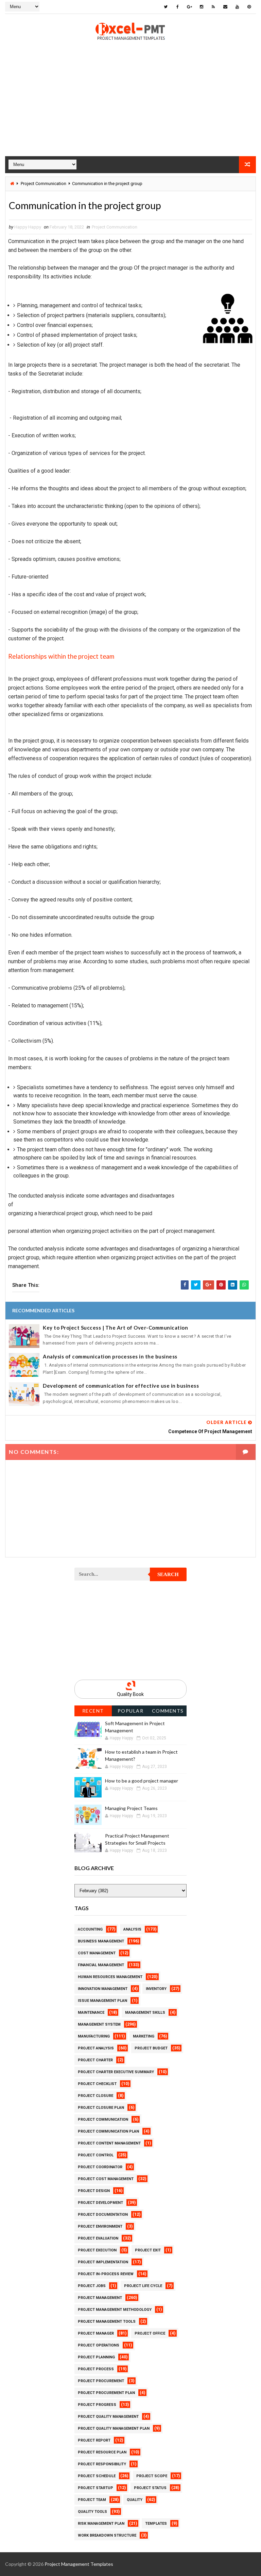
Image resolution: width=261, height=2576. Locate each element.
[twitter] (166, 7)
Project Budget (151, 2048)
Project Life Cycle (143, 2286)
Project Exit (148, 2250)
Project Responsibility (102, 2464)
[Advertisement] (130, 109)
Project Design (94, 2191)
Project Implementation (103, 2262)
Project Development (100, 2203)
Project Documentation (103, 2215)
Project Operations (99, 2345)
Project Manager (96, 2333)
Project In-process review (106, 2274)
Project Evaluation (98, 2238)
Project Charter (95, 2060)
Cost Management (97, 1953)
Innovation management (103, 1989)
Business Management (101, 1941)
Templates (156, 2524)
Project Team (92, 2500)
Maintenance (91, 2013)
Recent (93, 1711)
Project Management (100, 2298)
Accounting (90, 1929)
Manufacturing (94, 2036)
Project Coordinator (100, 2167)
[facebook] (178, 7)
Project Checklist (97, 2084)
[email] (225, 7)
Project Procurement (101, 2381)
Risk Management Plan (101, 2524)
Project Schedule (97, 2476)
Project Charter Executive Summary (116, 2072)
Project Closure (95, 2096)
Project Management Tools (107, 2322)
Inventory (156, 1989)
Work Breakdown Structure (107, 2535)
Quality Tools (92, 2512)
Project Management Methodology (115, 2310)
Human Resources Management (110, 1977)
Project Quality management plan (114, 2428)
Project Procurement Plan (106, 2393)
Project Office (150, 2333)
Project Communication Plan (108, 2131)
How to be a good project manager (142, 1781)
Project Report (94, 2440)
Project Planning (96, 2357)
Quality (135, 2500)
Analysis (132, 1929)
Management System (99, 2024)
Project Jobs (92, 2286)
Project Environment (100, 2226)
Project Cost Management (106, 2179)
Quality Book (130, 1694)
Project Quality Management (108, 2417)
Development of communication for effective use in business (121, 1386)
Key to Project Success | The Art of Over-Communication (115, 1328)
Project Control (96, 2155)
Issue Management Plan (102, 2001)
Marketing (144, 2036)
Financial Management (101, 1965)
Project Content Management (109, 2143)
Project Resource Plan (102, 2452)
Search (168, 1574)
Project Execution (97, 2250)
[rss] (213, 7)
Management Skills (145, 2013)
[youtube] (237, 7)
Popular (131, 1711)
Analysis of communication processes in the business (110, 1356)
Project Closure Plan (101, 2108)
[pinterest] (249, 7)
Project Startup (95, 2488)
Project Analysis (96, 2048)
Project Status (150, 2488)
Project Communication (43, 184)
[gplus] (190, 7)
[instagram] (202, 7)
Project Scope (152, 2476)
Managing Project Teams (131, 1808)
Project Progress (97, 2405)
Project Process (96, 2369)
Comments (168, 1711)
